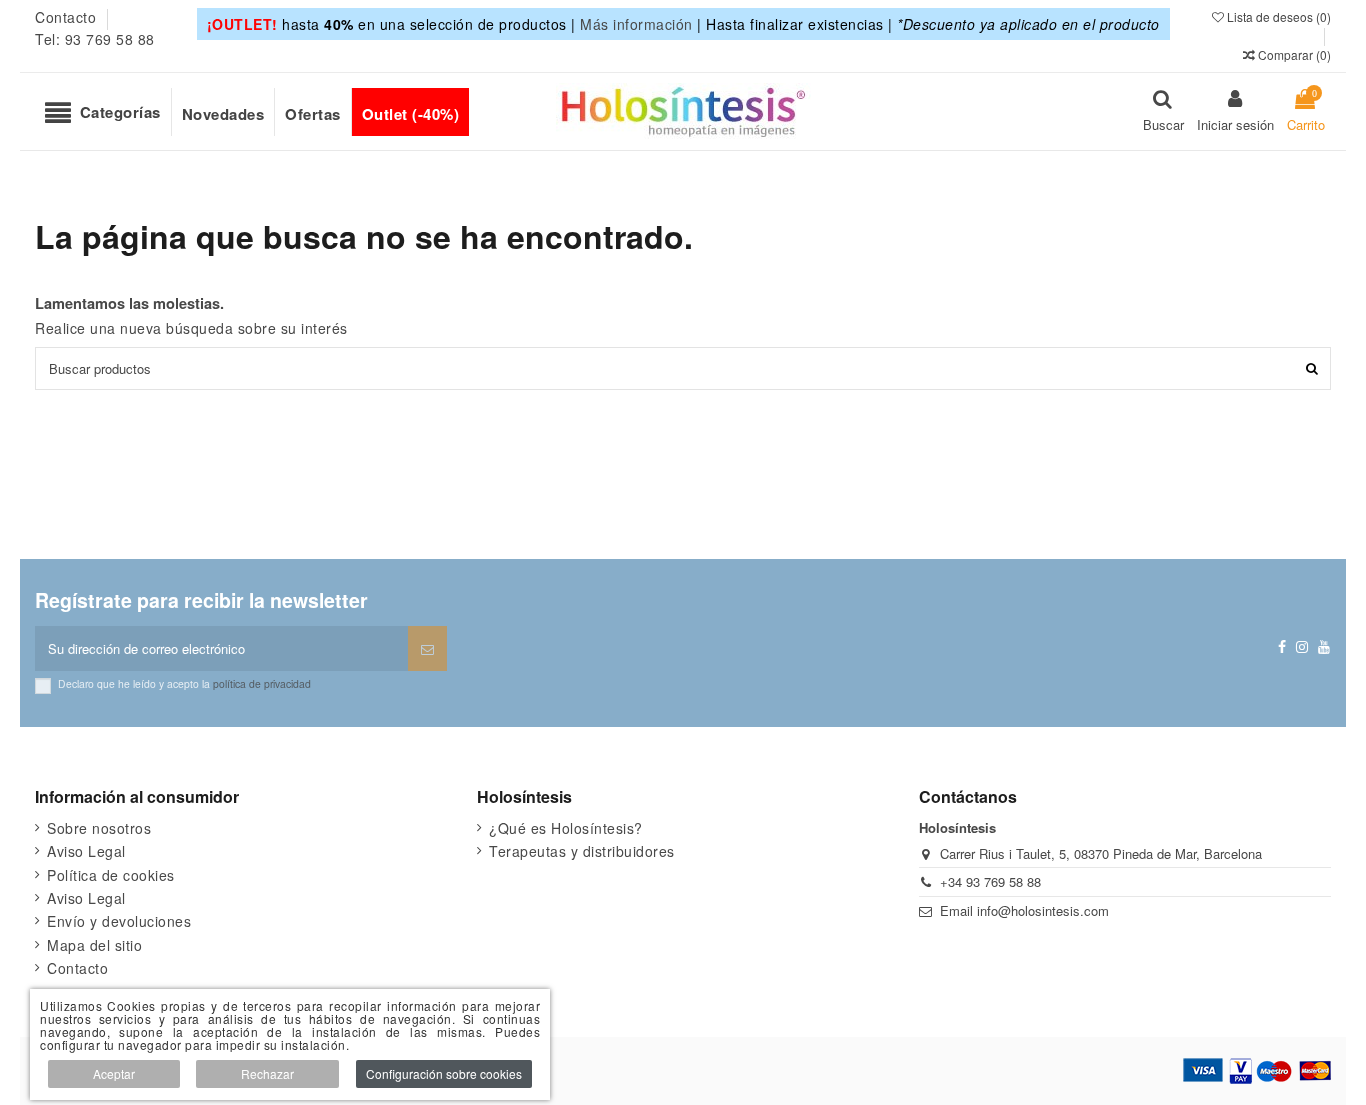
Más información (636, 24)
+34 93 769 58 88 (990, 881)
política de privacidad (262, 683)
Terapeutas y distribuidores (582, 851)
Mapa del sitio (94, 945)
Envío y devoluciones (119, 921)
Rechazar (267, 1073)
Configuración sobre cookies (444, 1073)
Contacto (68, 17)
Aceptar (114, 1073)
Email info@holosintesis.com (1024, 910)
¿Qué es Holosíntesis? (566, 828)
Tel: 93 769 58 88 (95, 39)
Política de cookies (111, 875)
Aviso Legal (86, 851)
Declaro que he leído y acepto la (184, 683)
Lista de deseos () (1277, 16)
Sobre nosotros (99, 828)
